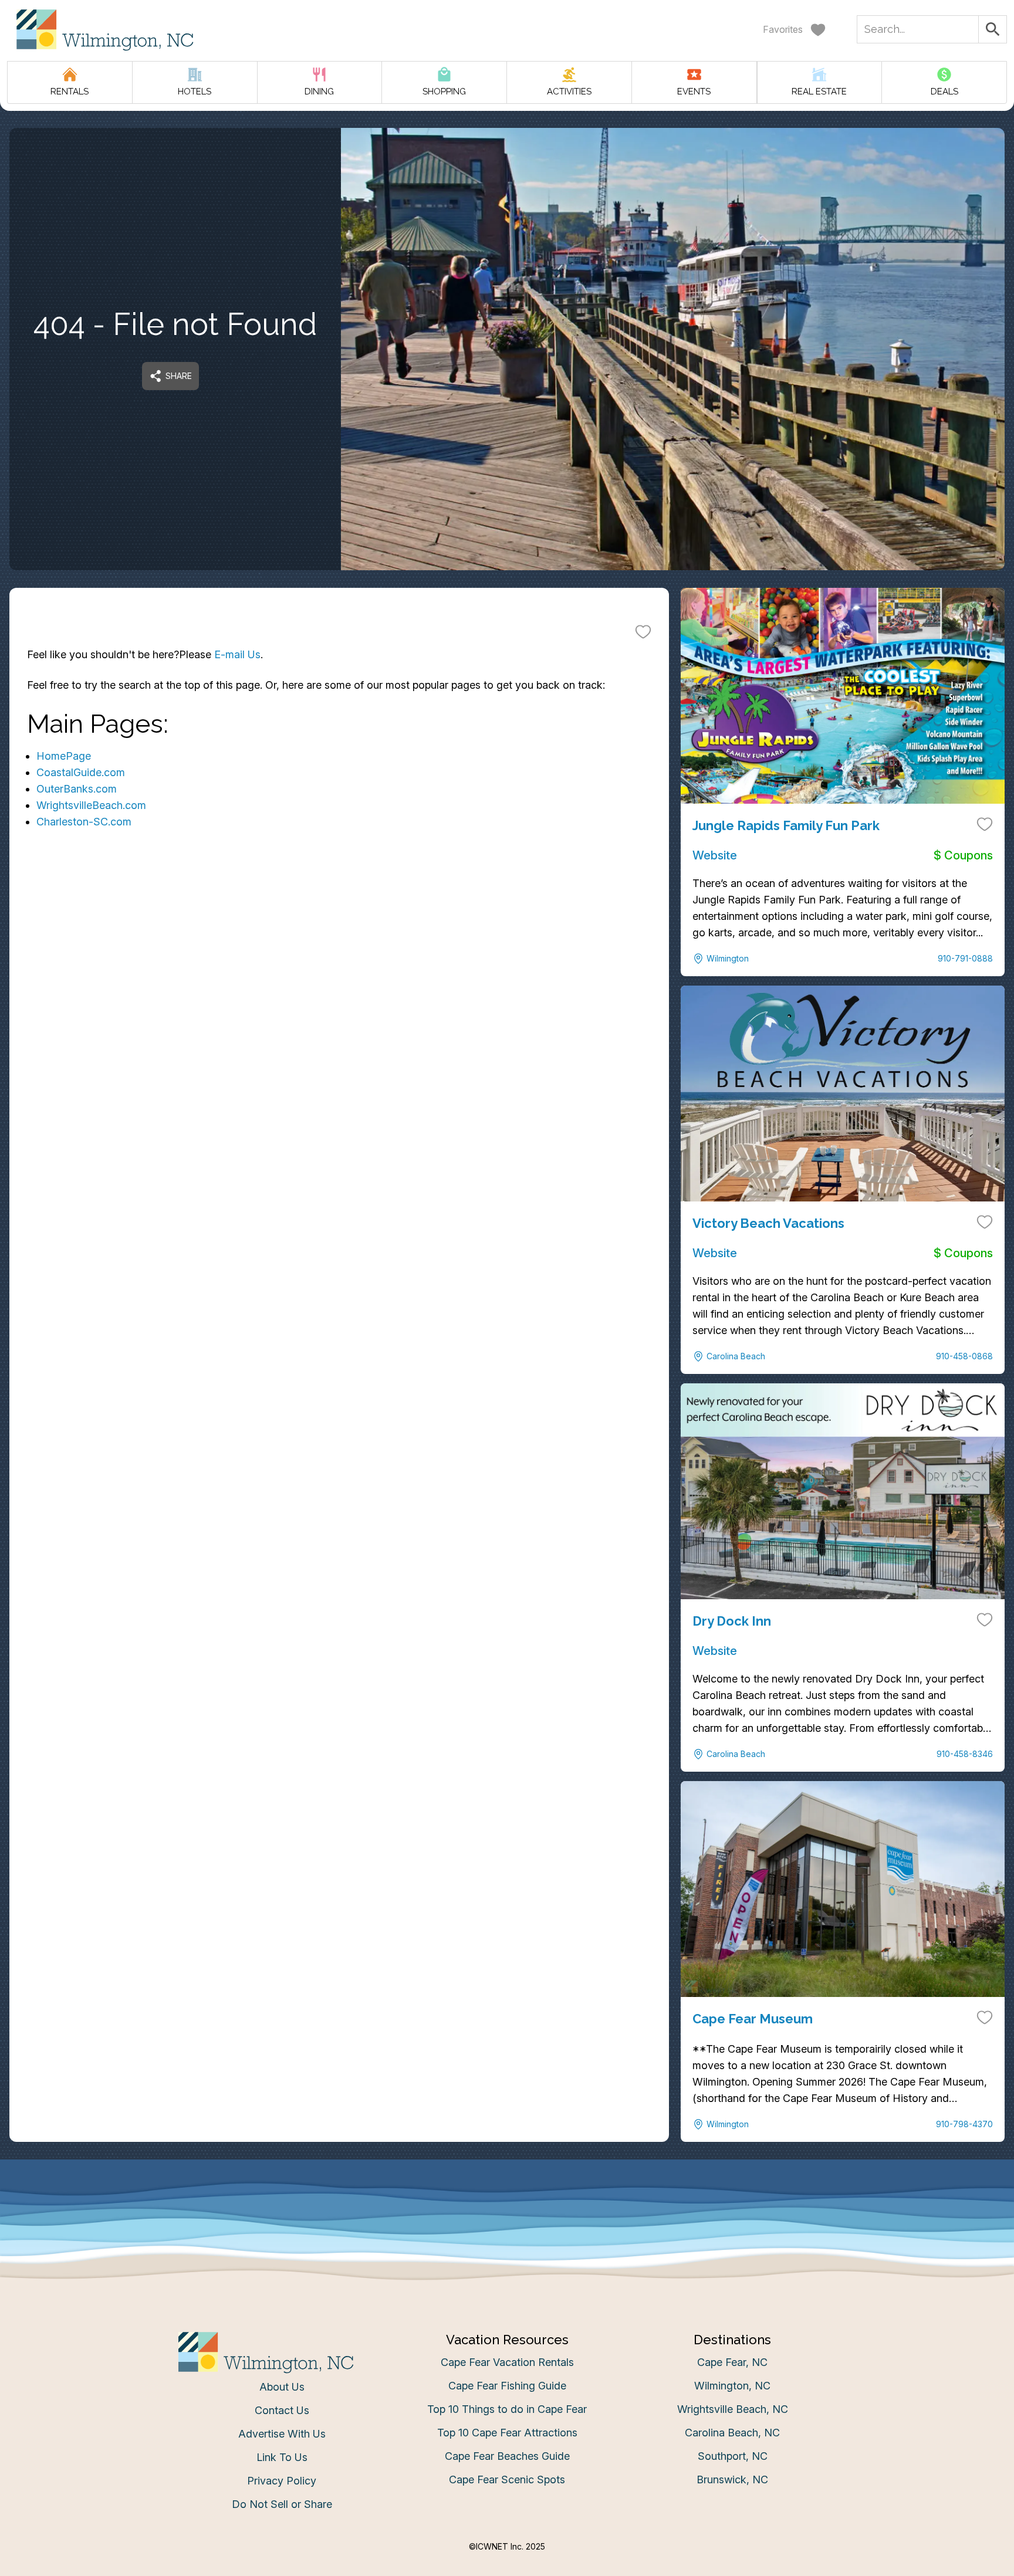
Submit (507, 1468)
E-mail (391, 1402)
